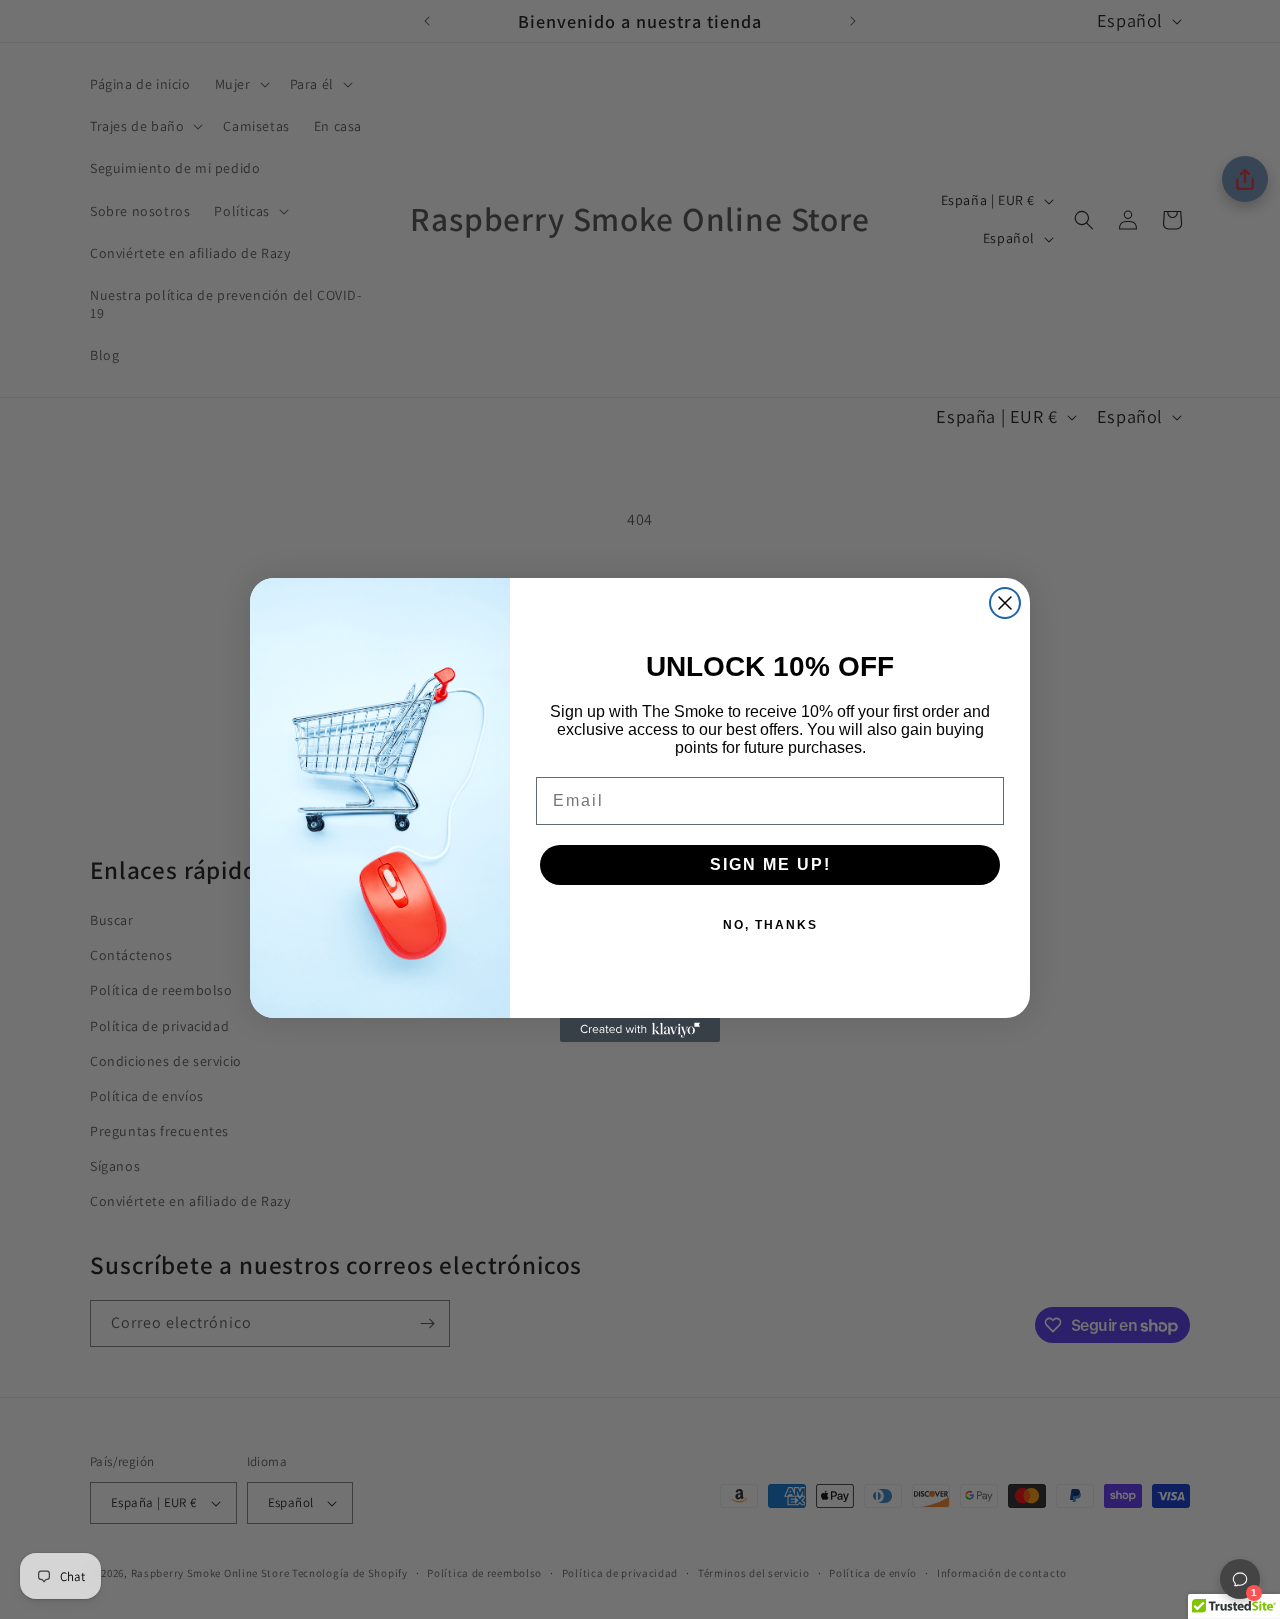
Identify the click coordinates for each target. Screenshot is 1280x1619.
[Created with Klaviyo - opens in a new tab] (640, 1030)
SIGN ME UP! (770, 864)
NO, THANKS (770, 925)
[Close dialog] (1005, 603)
